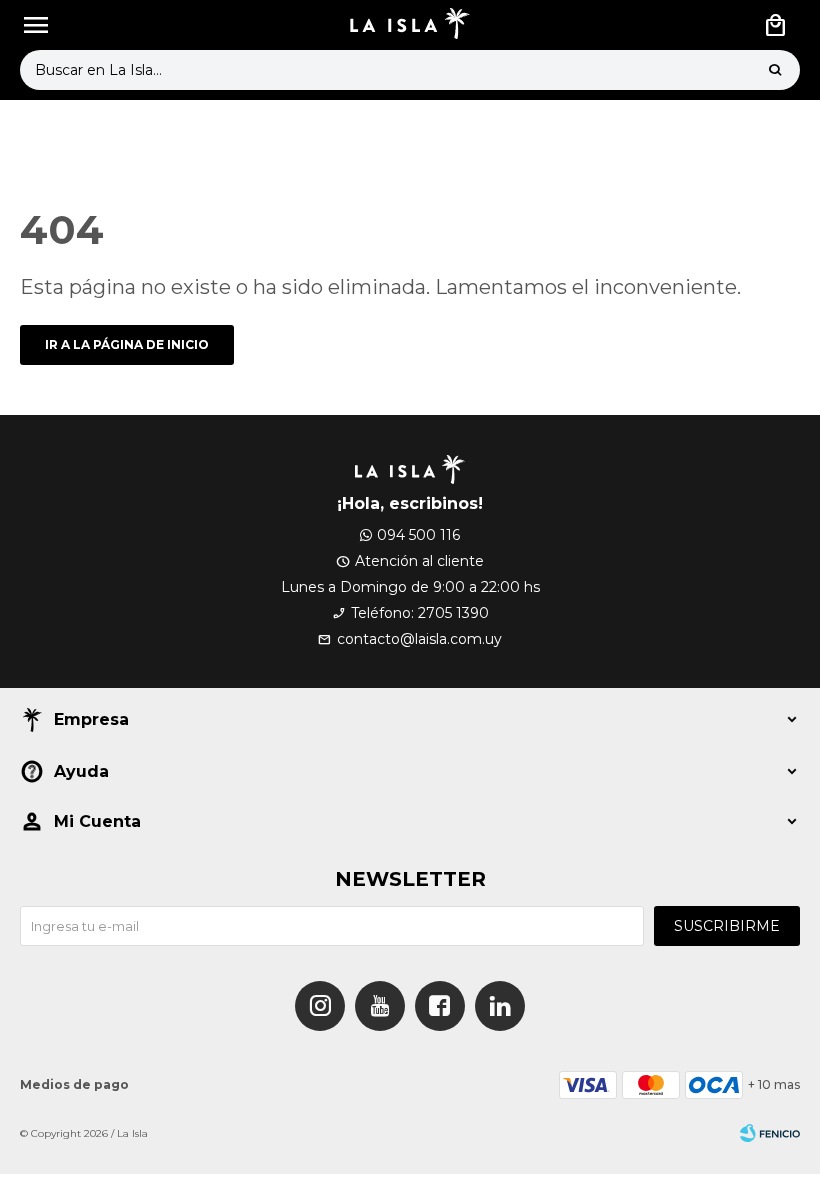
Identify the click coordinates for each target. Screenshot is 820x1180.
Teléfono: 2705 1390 (420, 613)
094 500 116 (418, 535)
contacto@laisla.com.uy (419, 639)
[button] (775, 70)
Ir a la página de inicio (127, 344)
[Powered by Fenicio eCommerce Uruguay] (770, 1134)
